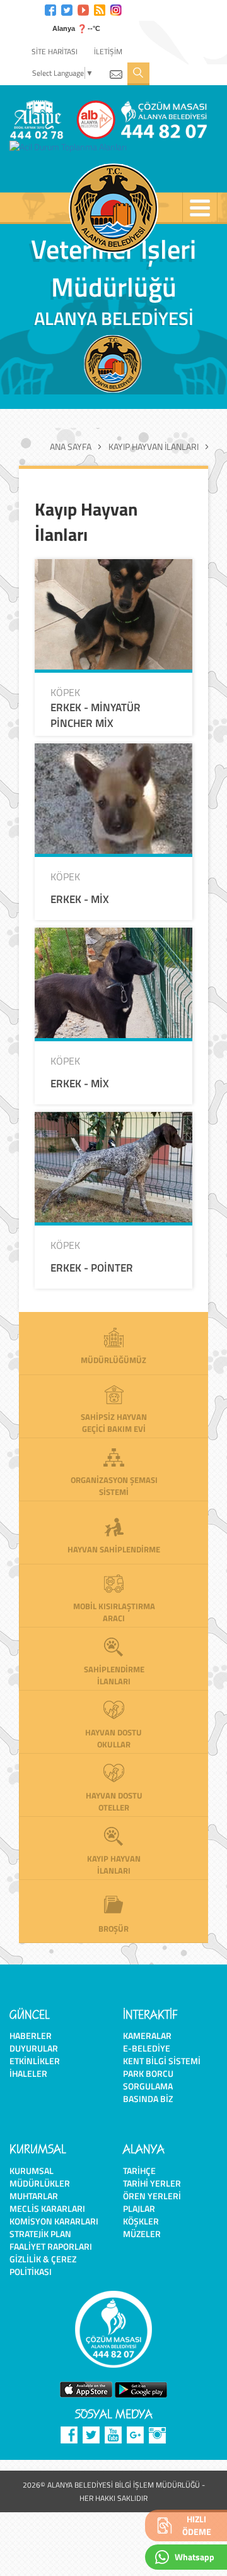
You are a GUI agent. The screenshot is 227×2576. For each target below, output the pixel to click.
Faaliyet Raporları (51, 2246)
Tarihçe (139, 2171)
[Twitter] (67, 9)
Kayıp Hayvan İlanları (154, 447)
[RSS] (100, 9)
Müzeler (142, 2234)
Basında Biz (148, 2099)
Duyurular (34, 2048)
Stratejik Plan (40, 2234)
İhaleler (28, 2073)
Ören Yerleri (152, 2196)
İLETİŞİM (108, 51)
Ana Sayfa (71, 447)
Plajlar (139, 2208)
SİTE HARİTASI (55, 51)
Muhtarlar (34, 2196)
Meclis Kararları (47, 2208)
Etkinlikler (35, 2061)
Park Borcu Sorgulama (148, 2080)
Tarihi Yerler (152, 2183)
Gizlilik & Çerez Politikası (43, 2265)
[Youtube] (83, 9)
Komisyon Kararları (54, 2221)
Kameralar (147, 2035)
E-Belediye (147, 2048)
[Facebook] (50, 9)
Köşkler (141, 2221)
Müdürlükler (40, 2183)
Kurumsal (32, 2171)
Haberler (31, 2035)
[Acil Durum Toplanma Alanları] (71, 147)
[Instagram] (116, 9)
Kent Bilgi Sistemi (162, 2061)
